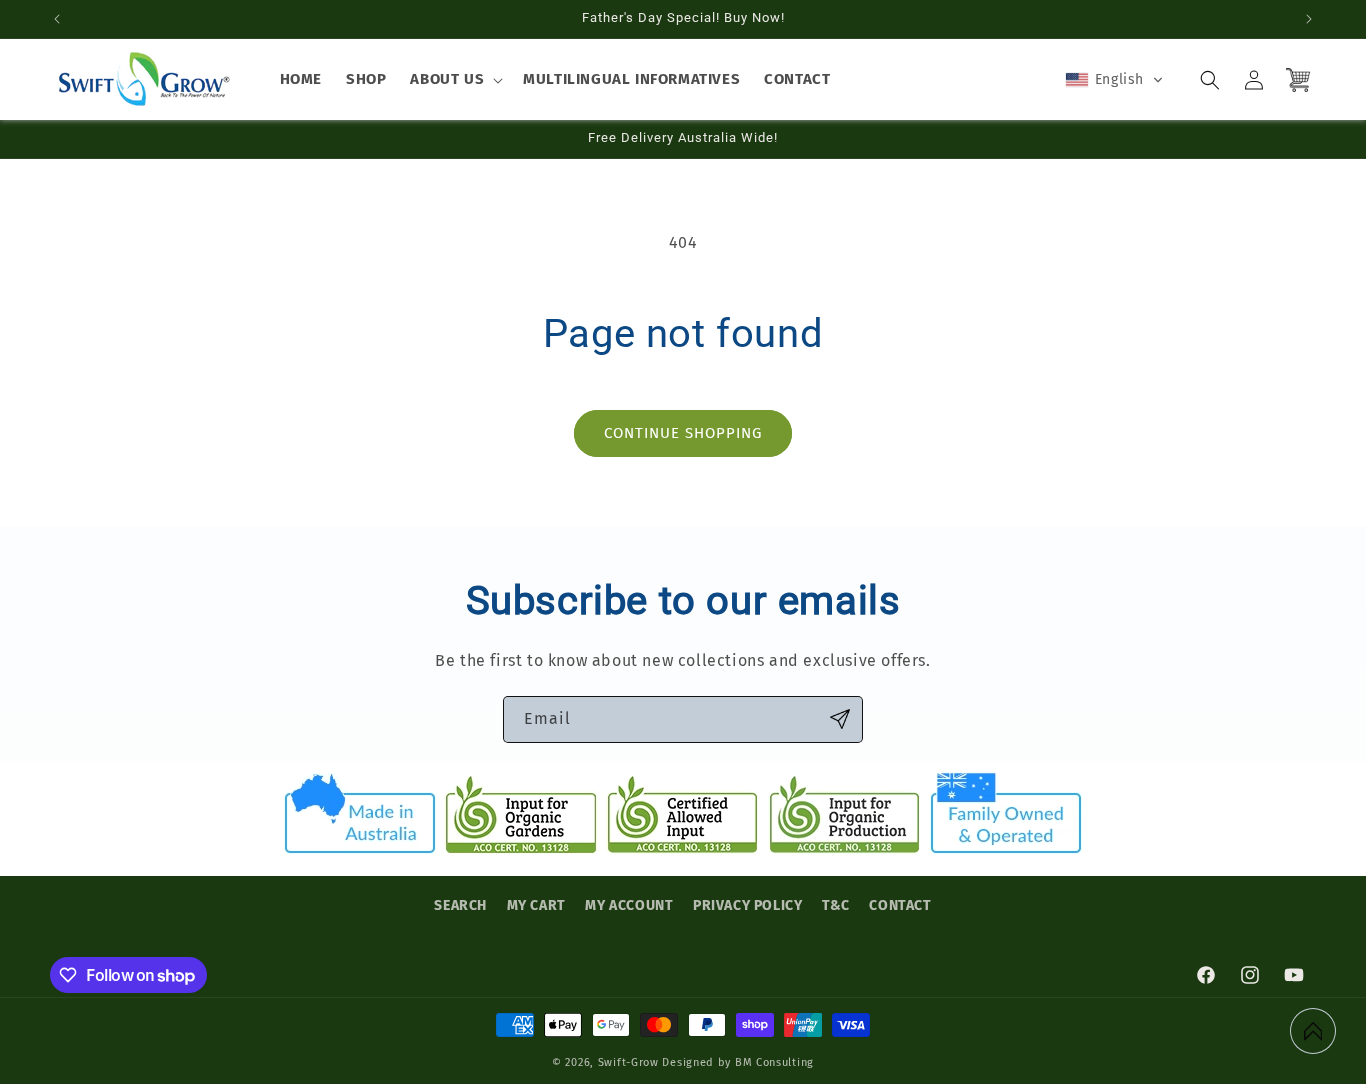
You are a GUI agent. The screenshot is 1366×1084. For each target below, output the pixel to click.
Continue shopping (683, 433)
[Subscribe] (840, 719)
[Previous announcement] (57, 19)
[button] (454, 80)
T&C (836, 905)
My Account (629, 905)
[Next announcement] (1309, 19)
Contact (900, 905)
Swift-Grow (628, 1062)
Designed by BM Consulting (738, 1062)
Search (460, 905)
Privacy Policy (747, 905)
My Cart (536, 905)
